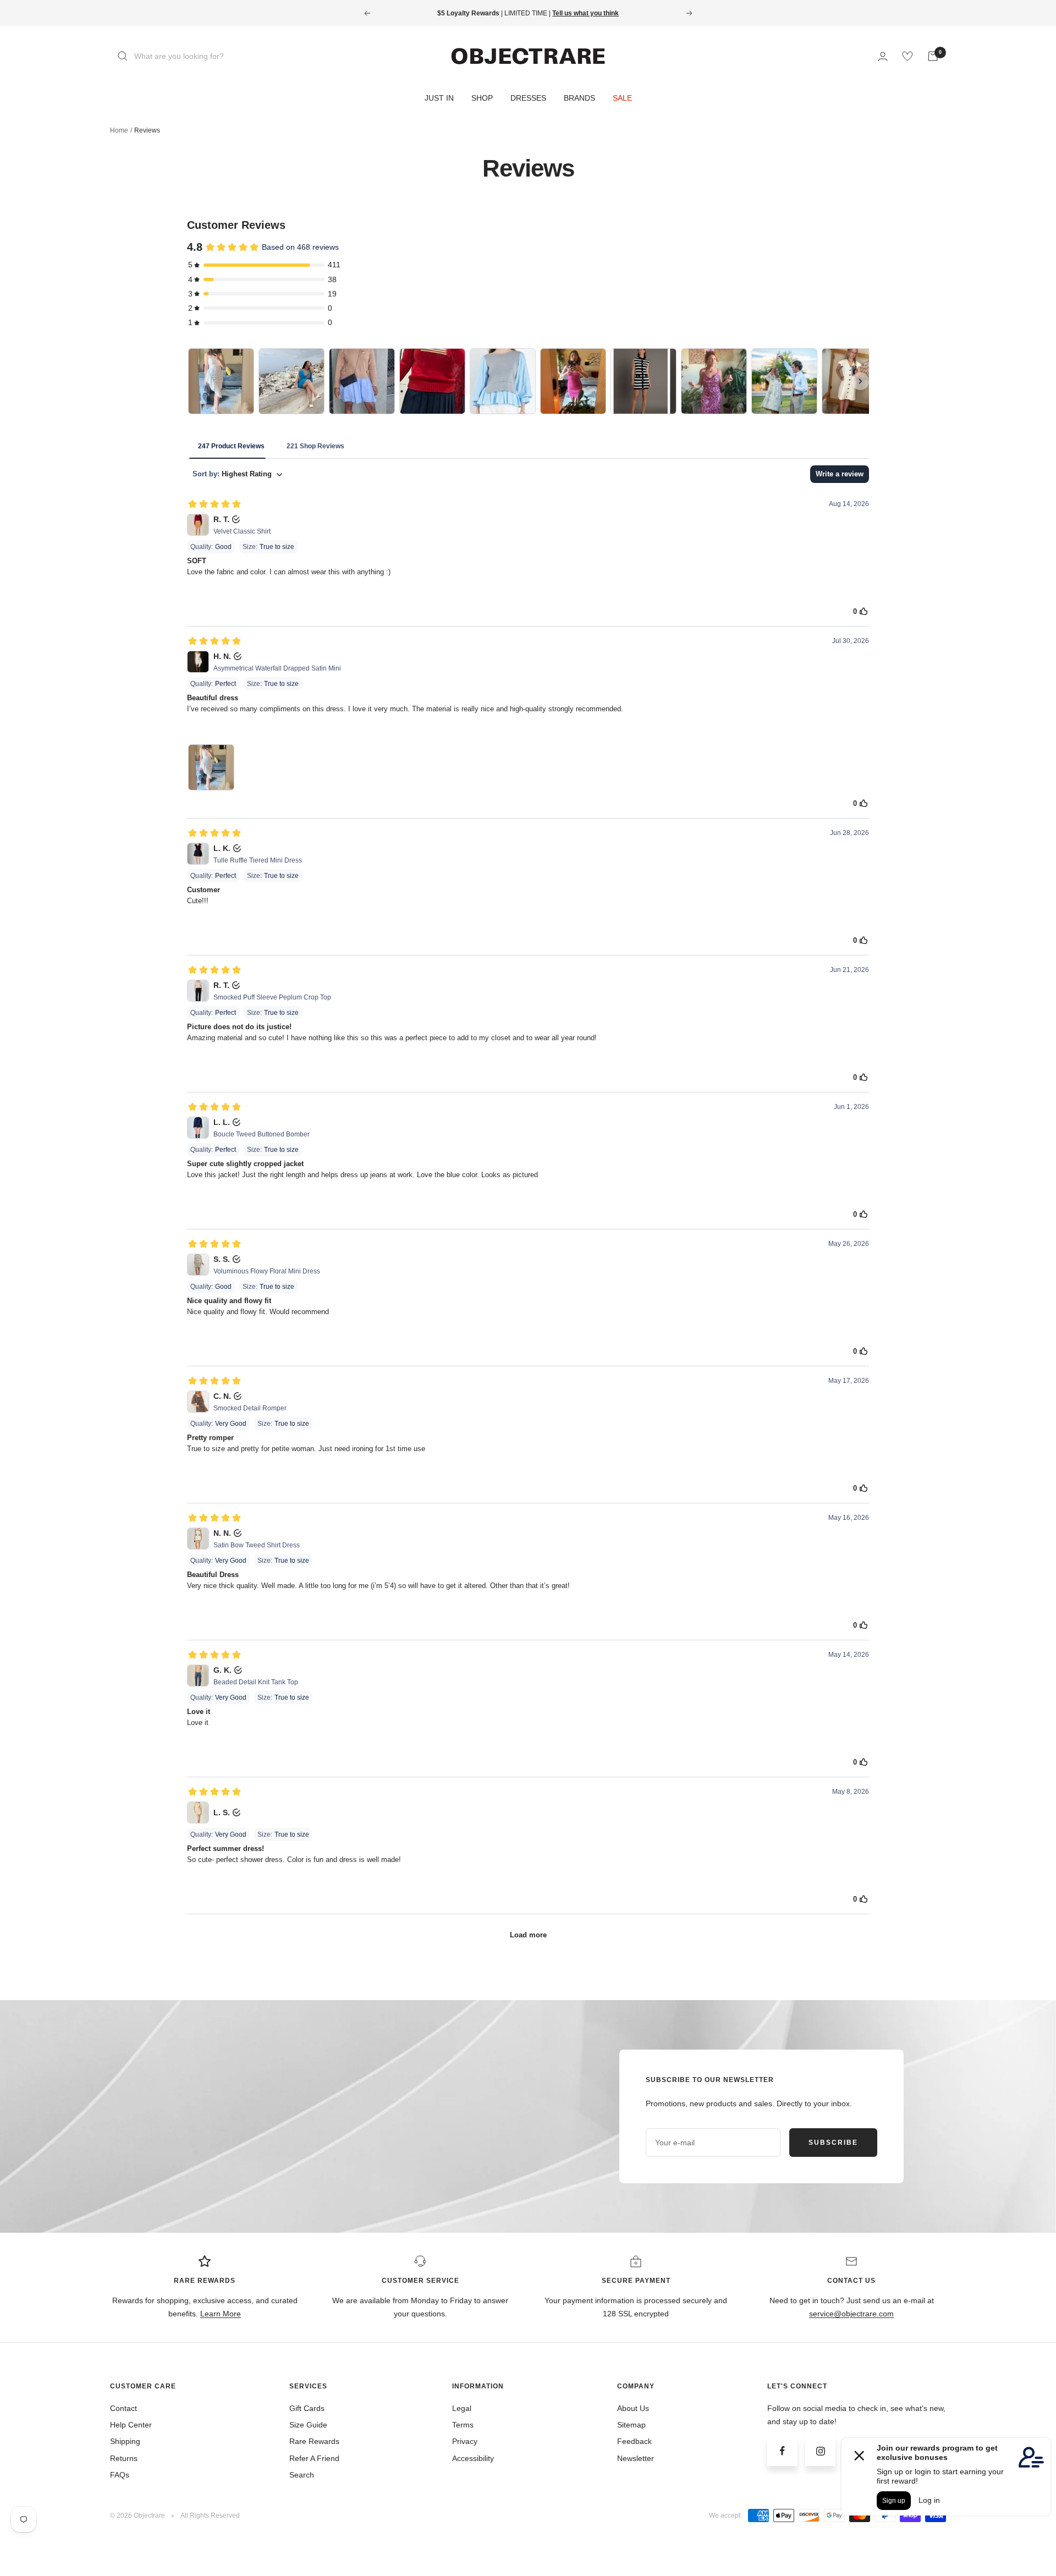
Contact (123, 2408)
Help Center (131, 2425)
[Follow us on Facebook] (782, 2451)
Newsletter (636, 2458)
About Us (633, 2408)
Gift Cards (307, 2408)
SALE (622, 98)
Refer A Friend (314, 2458)
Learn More (221, 2314)
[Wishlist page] (908, 56)
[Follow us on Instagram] (820, 2451)
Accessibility (473, 2458)
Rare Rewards (314, 2441)
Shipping (125, 2441)
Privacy (465, 2441)
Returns (124, 2458)
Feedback (634, 2441)
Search (302, 2475)
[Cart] (933, 56)
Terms (463, 2425)
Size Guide (308, 2425)
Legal (462, 2408)
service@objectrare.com (851, 2314)
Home (119, 130)
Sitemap (631, 2425)
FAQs (120, 2475)
